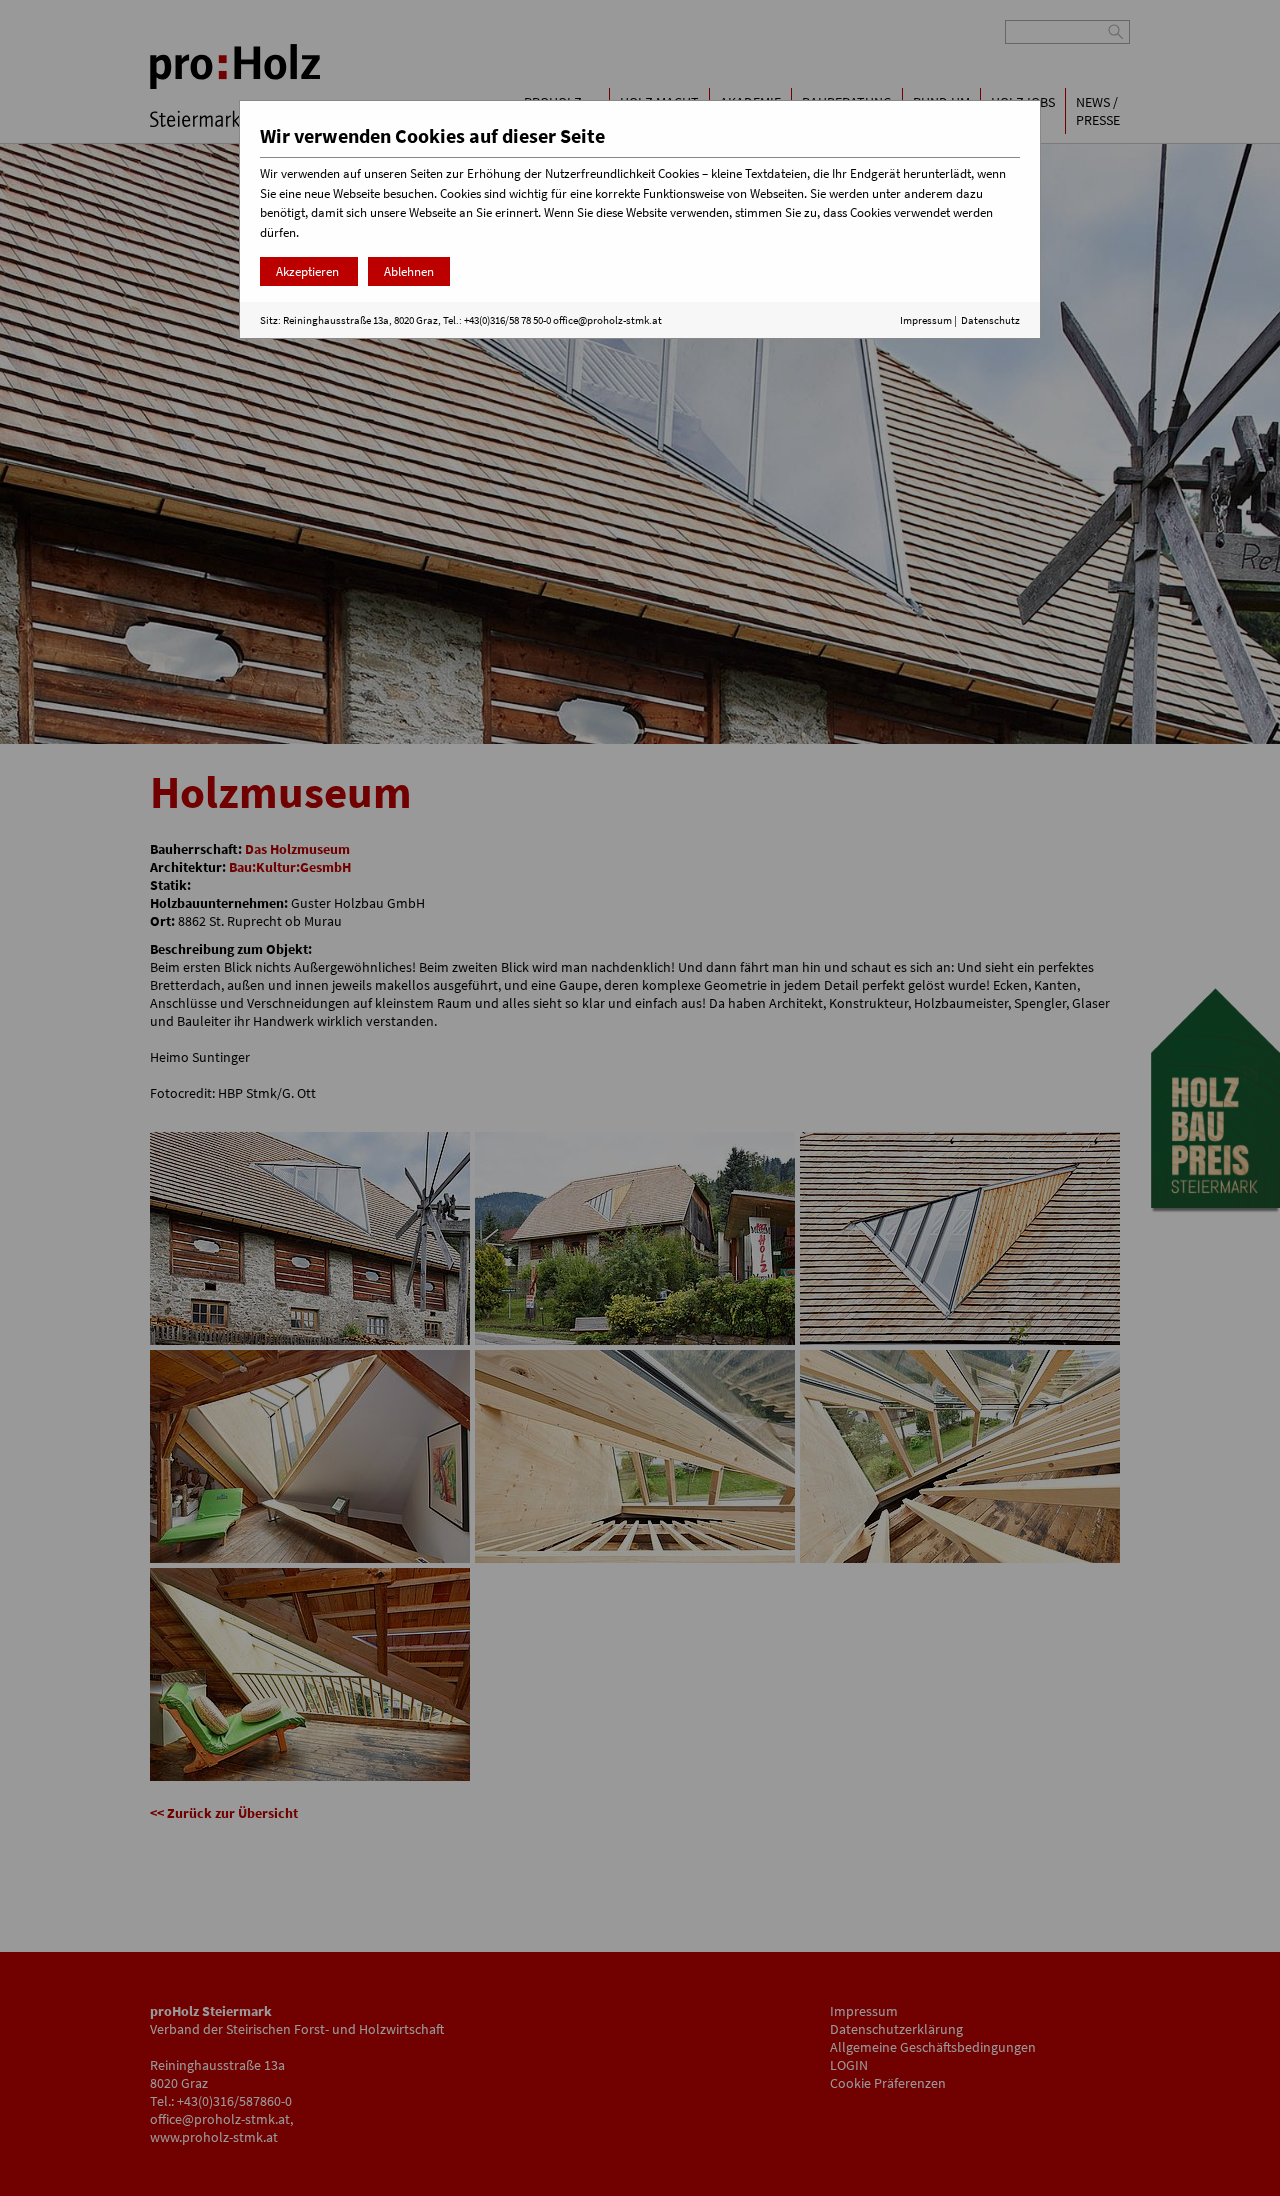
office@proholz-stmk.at (607, 320)
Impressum (926, 320)
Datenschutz (990, 320)
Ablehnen (409, 271)
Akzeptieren (309, 271)
